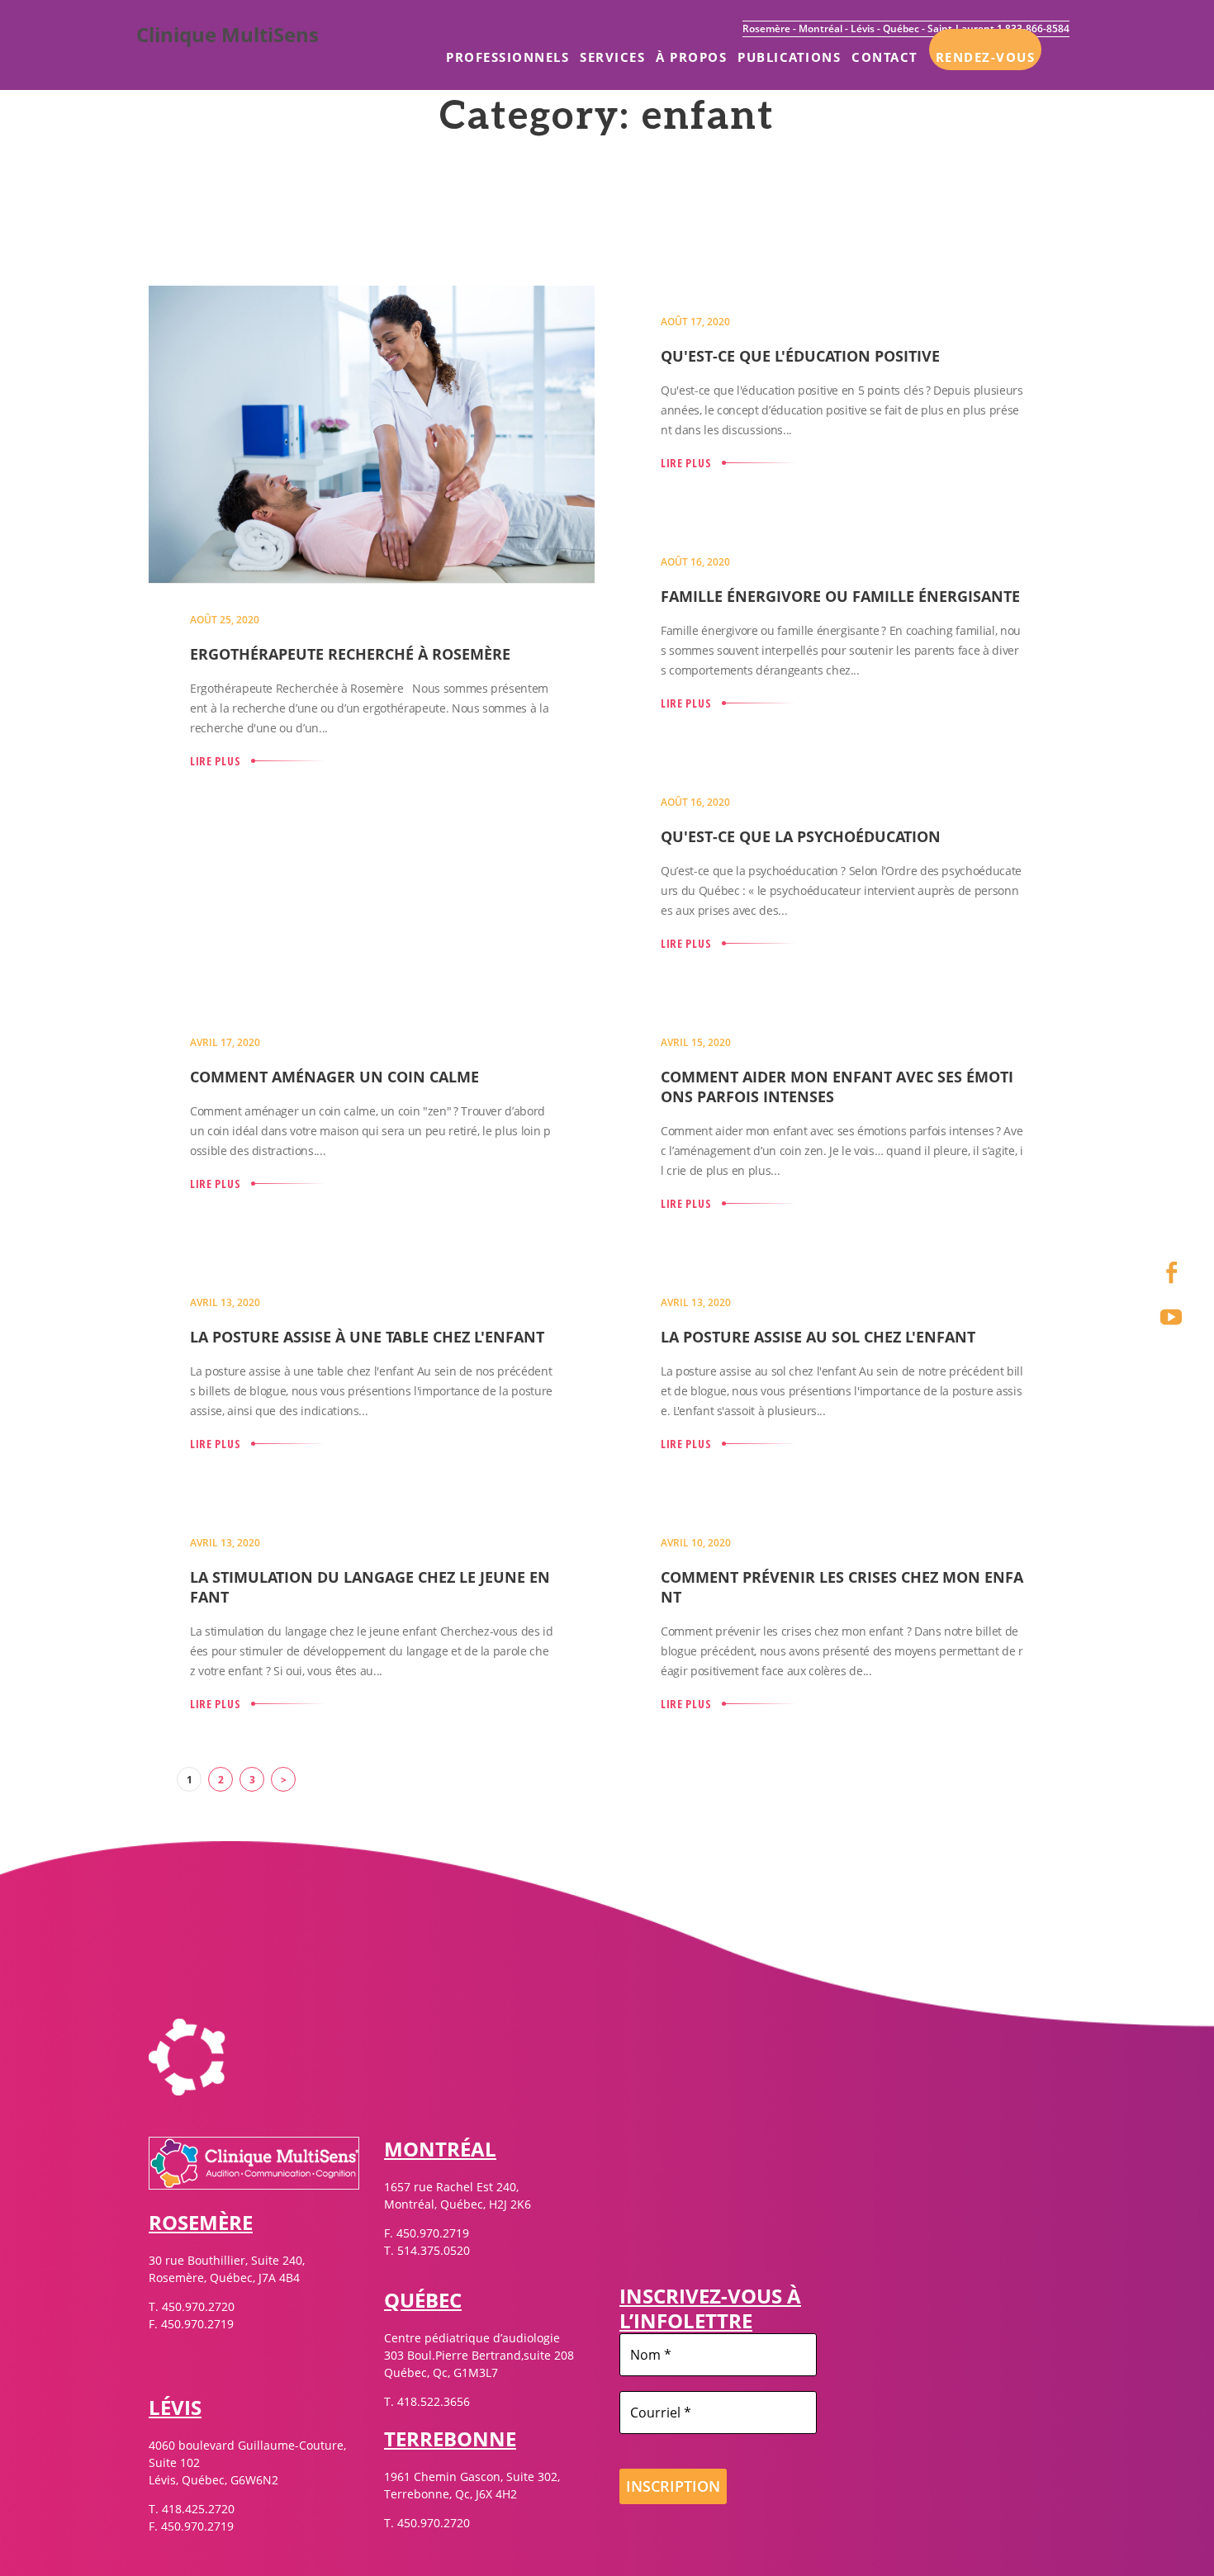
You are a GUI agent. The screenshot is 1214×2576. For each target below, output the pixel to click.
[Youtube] (1171, 1317)
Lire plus (215, 761)
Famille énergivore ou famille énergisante (840, 596)
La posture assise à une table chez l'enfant (367, 1337)
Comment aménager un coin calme (334, 1077)
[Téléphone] (1171, 1228)
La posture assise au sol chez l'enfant (818, 1337)
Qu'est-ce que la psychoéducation (801, 836)
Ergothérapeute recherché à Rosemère (350, 654)
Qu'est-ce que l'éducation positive (800, 356)
